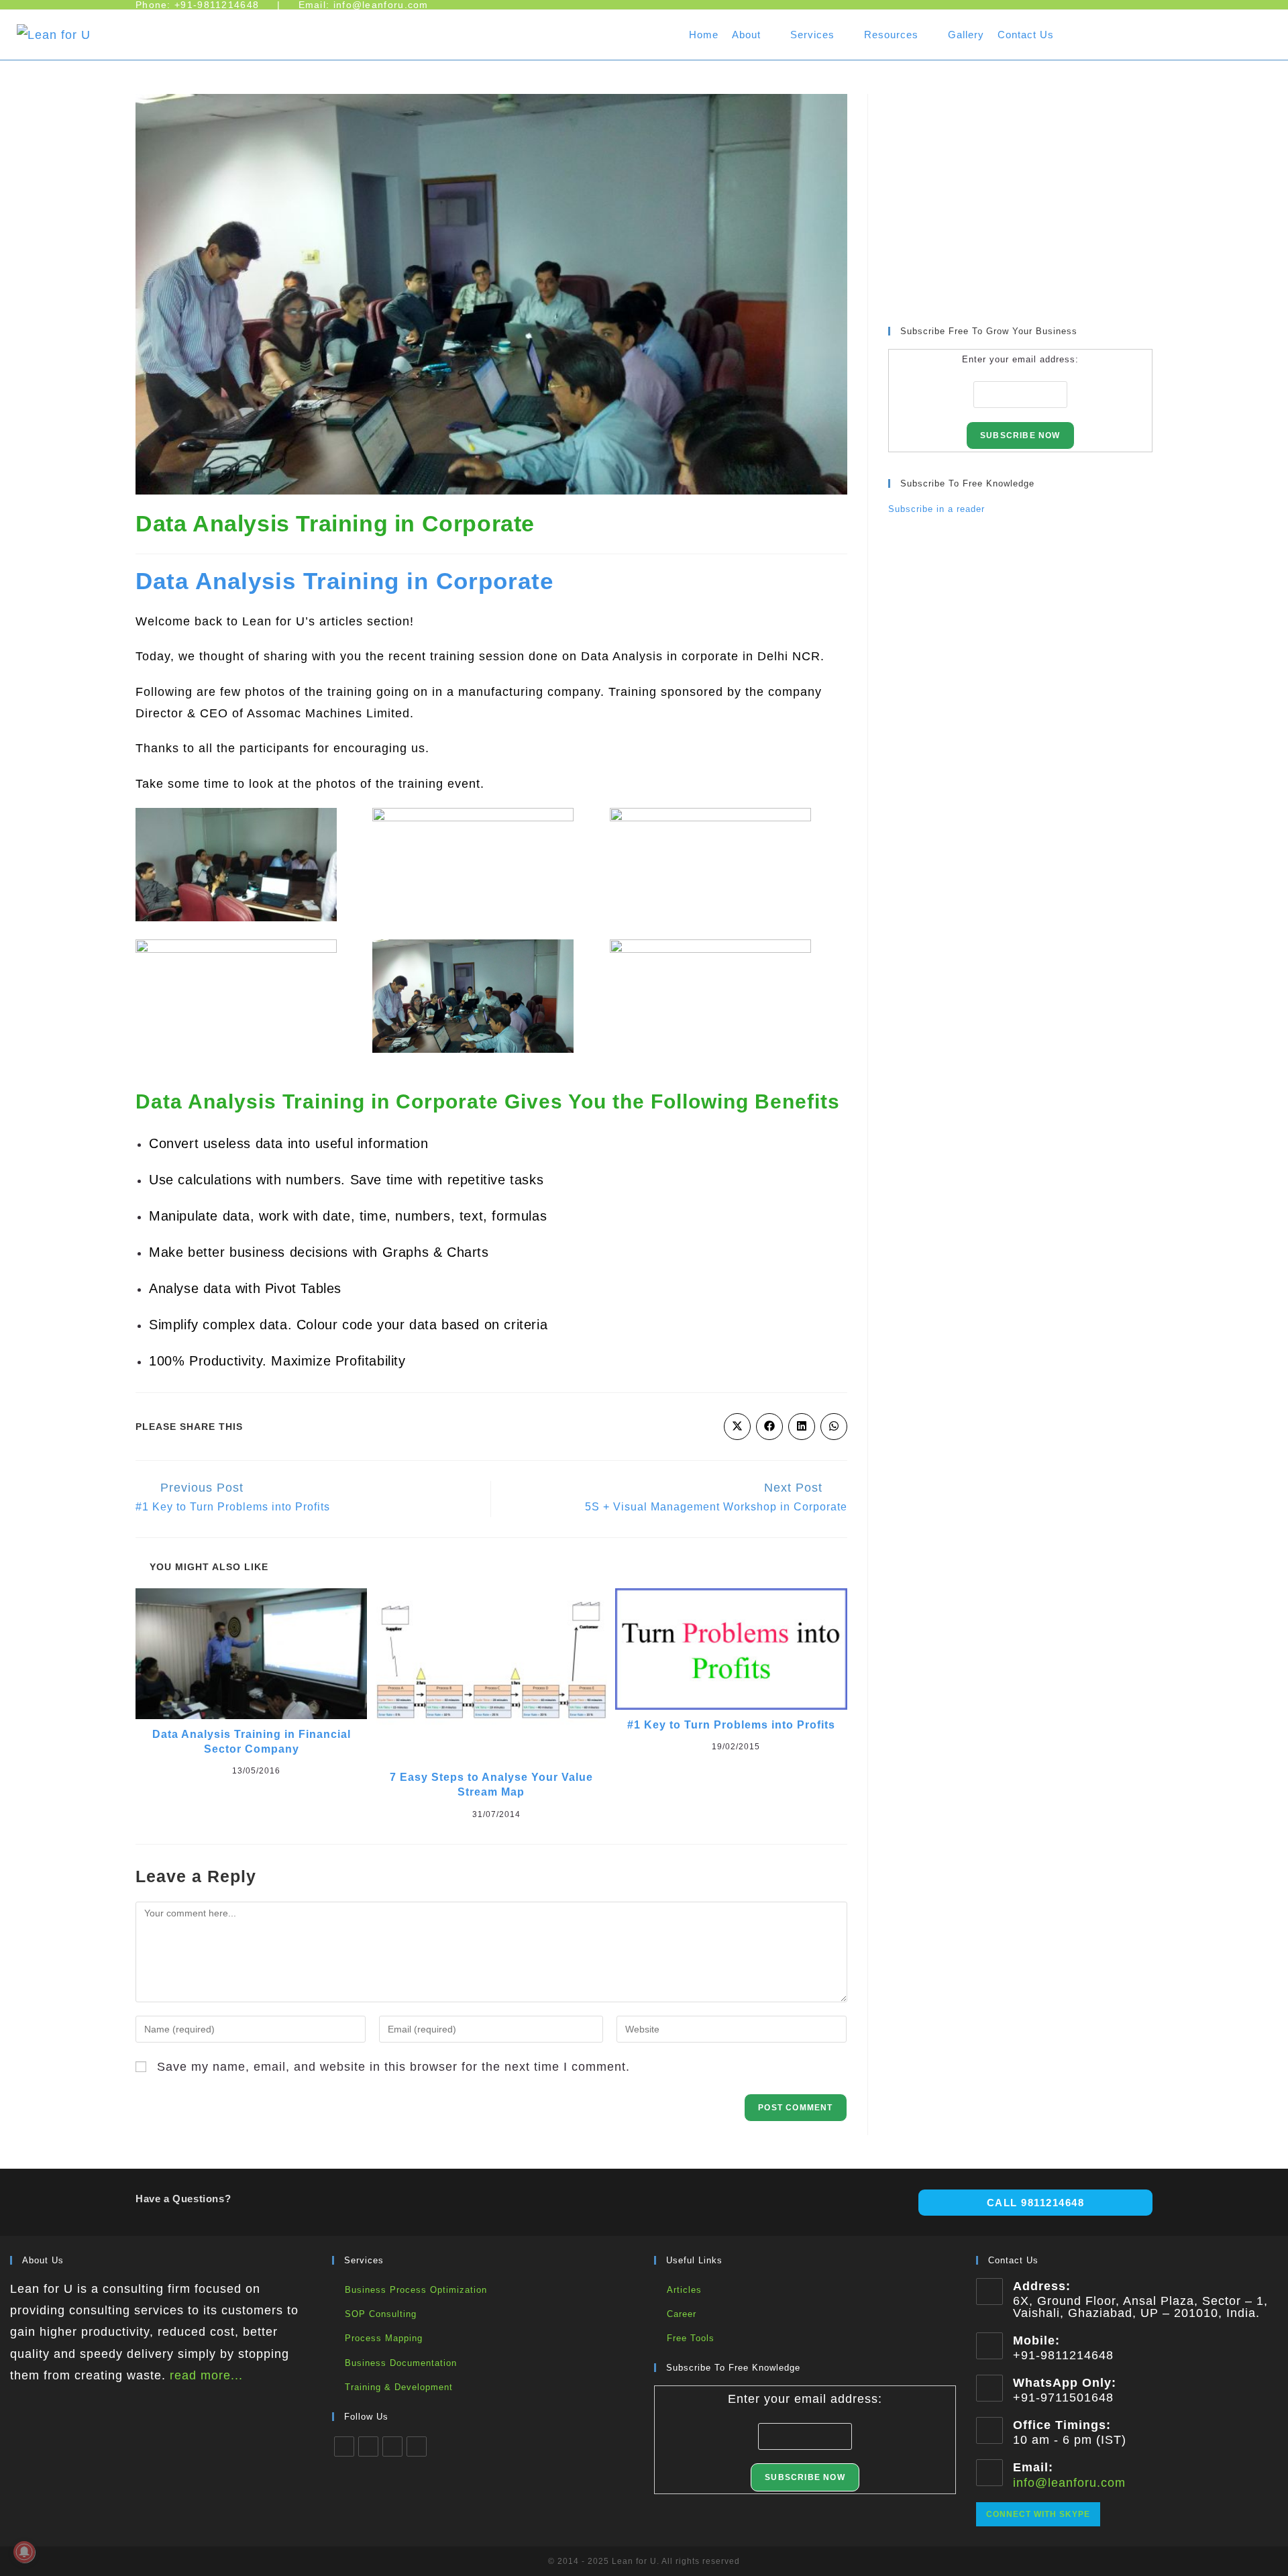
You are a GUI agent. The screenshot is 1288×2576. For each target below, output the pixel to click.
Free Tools (691, 2338)
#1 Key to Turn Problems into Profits (731, 1725)
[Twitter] (1212, 32)
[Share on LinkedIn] (802, 1427)
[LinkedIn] (392, 2446)
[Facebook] (1130, 32)
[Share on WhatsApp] (834, 1427)
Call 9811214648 (1036, 2203)
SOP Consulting (381, 2314)
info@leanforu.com (1069, 2483)
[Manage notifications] (24, 2552)
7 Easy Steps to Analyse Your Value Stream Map (491, 1785)
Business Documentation (401, 2363)
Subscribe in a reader (936, 509)
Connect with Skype (1038, 2514)
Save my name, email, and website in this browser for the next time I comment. (393, 2067)
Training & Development (399, 2387)
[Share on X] (737, 1427)
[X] (344, 2446)
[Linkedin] (1171, 32)
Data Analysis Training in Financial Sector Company (252, 1742)
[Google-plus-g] (1253, 32)
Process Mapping (384, 2338)
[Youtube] (1089, 32)
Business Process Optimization (416, 2290)
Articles (684, 2290)
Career (682, 2314)
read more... (206, 2375)
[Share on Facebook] (769, 1427)
